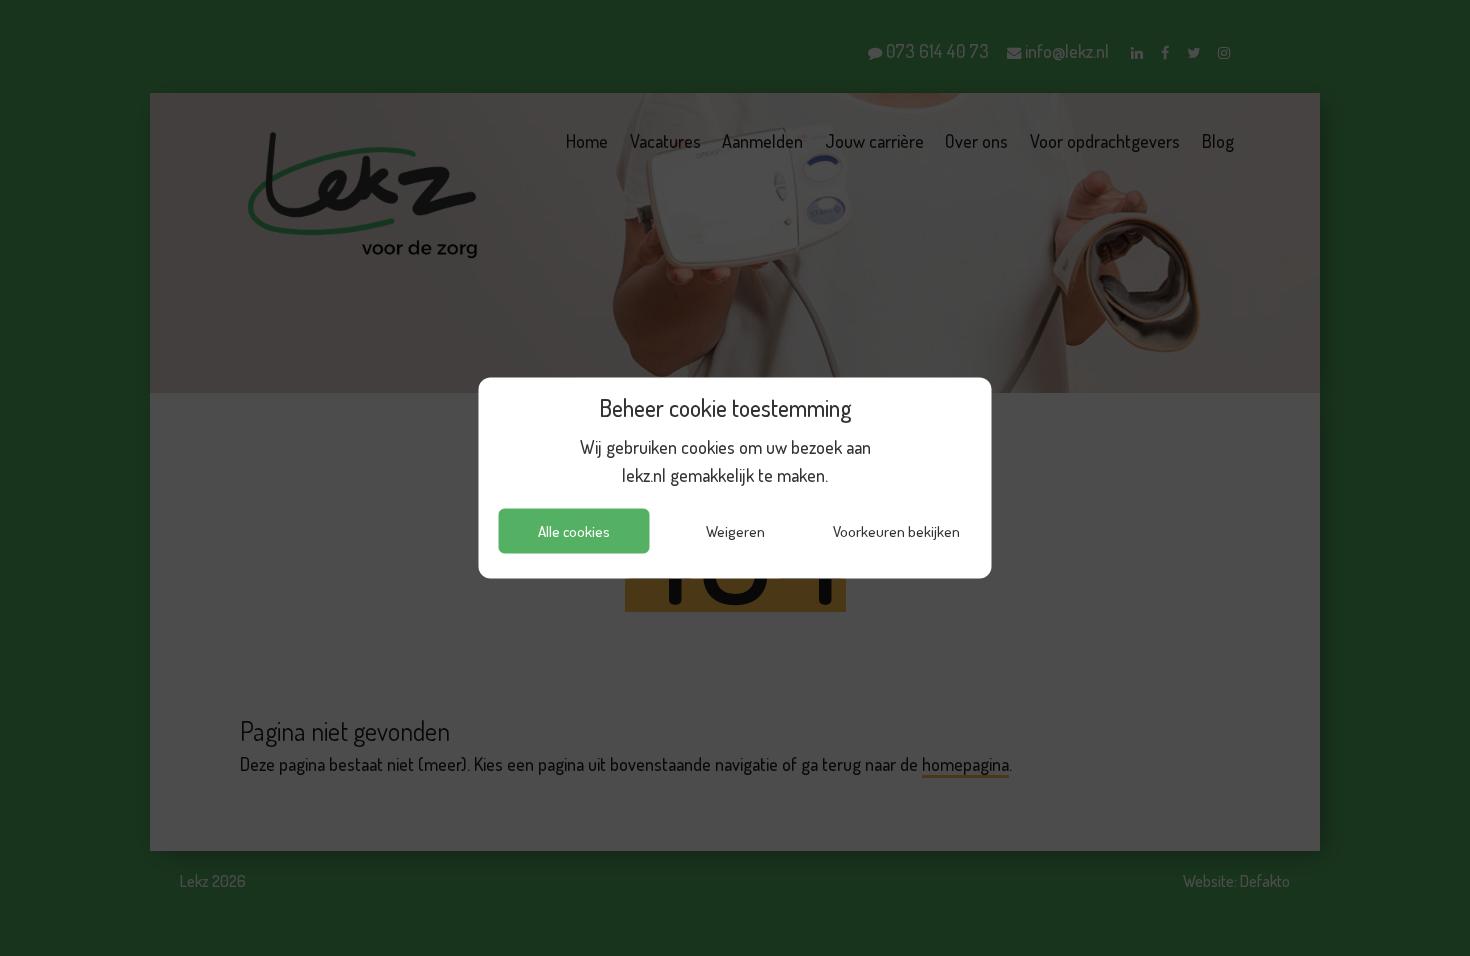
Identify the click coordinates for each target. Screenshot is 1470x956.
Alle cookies (574, 530)
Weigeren (735, 530)
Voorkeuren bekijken (896, 530)
